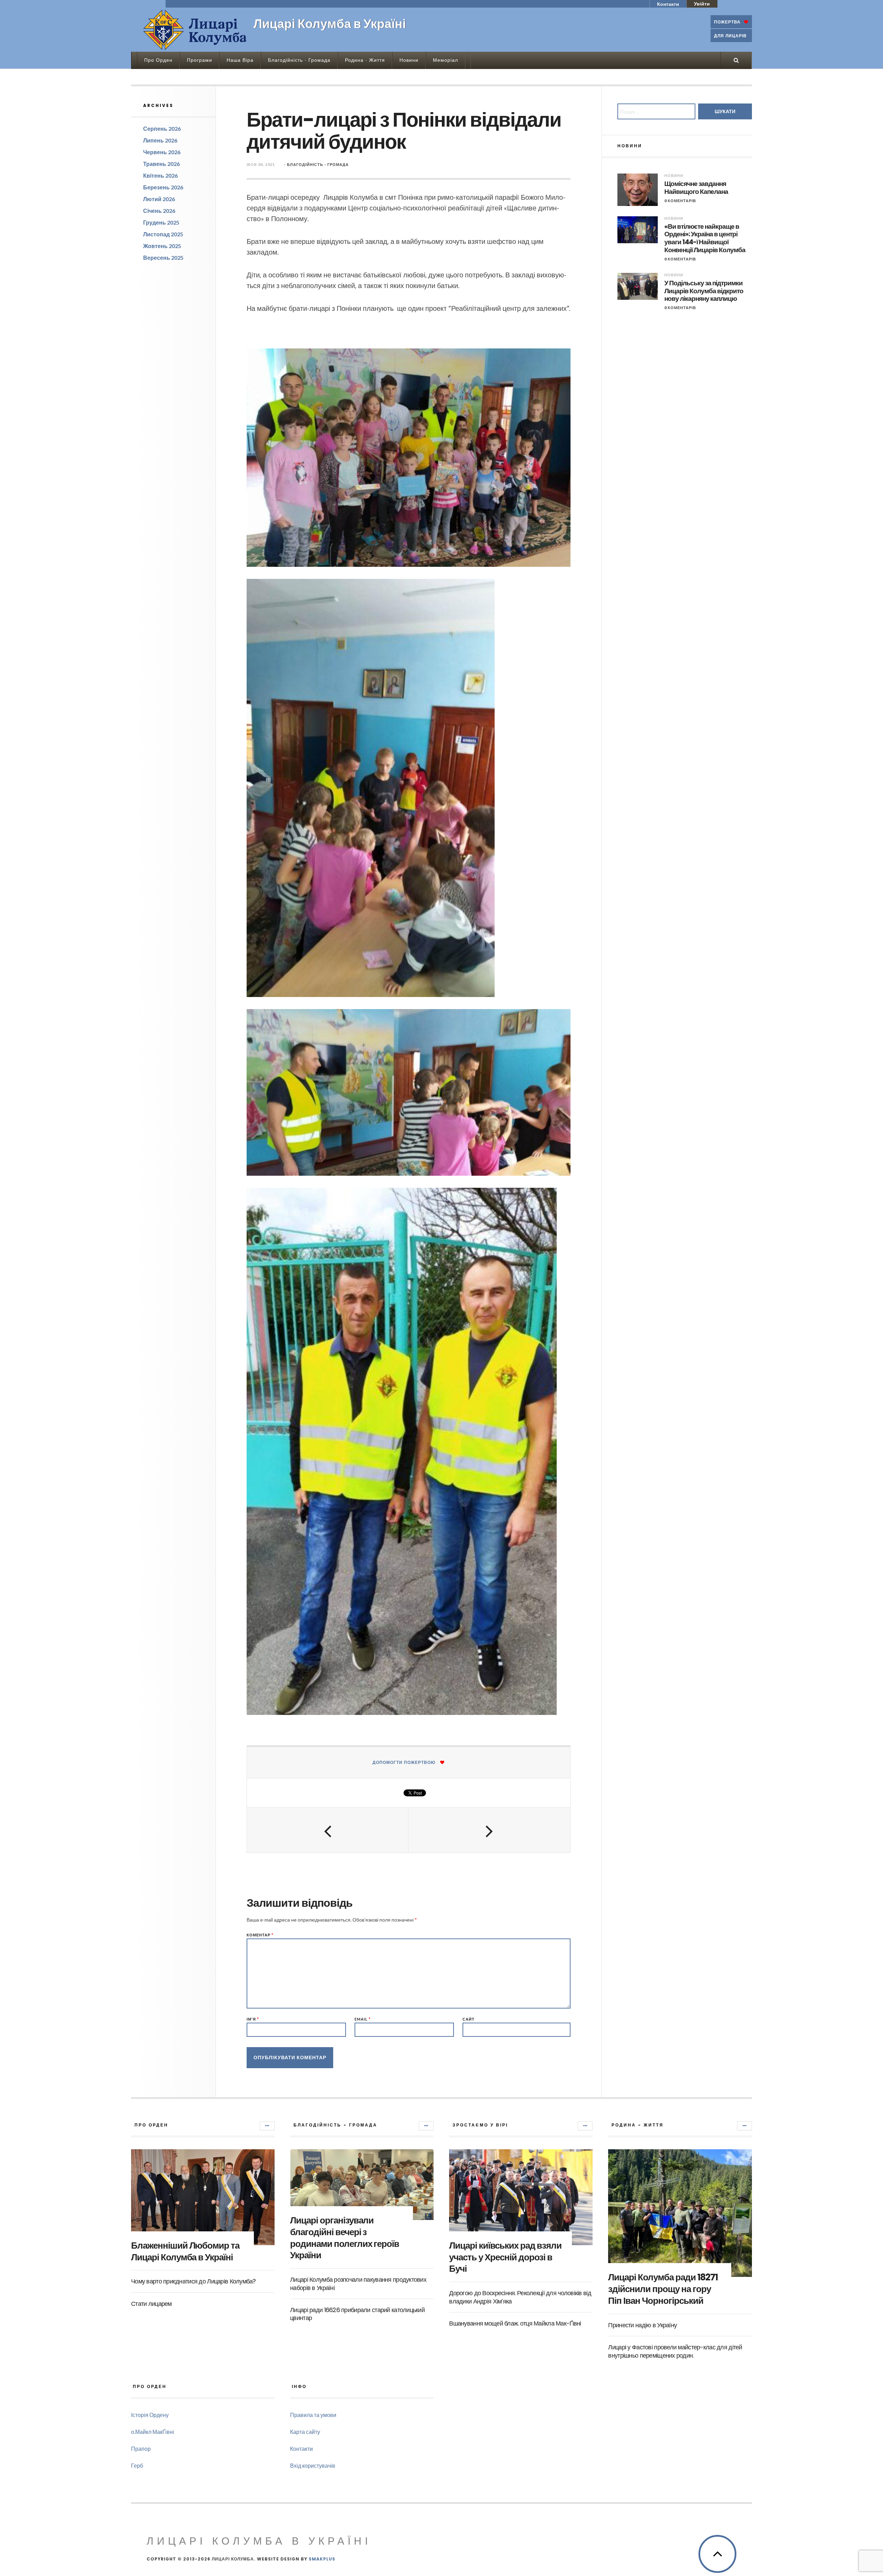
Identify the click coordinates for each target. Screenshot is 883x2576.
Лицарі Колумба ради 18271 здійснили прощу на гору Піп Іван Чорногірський (663, 2289)
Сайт (469, 2019)
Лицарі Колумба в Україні (259, 2541)
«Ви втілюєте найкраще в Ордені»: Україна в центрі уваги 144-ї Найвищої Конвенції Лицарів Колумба (705, 239)
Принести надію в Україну (642, 2325)
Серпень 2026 (162, 129)
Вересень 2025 (163, 258)
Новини (409, 60)
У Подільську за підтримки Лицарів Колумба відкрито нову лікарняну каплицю (704, 291)
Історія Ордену (150, 2415)
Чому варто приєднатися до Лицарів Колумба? (194, 2281)
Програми (200, 60)
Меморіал (445, 60)
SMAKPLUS (322, 2559)
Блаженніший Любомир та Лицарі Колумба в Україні (185, 2251)
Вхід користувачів (313, 2465)
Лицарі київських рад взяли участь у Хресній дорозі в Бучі (505, 2257)
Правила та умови (313, 2415)
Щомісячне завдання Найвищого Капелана (696, 188)
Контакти (668, 4)
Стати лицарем (151, 2304)
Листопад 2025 (163, 234)
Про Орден (158, 60)
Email (363, 2019)
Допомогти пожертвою (404, 1762)
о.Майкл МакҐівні (153, 2432)
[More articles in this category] (267, 2126)
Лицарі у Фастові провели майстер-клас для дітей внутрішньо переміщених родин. (675, 2351)
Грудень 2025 (161, 222)
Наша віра (240, 60)
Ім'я (253, 2019)
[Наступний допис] (489, 1830)
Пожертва (727, 22)
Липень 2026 (160, 140)
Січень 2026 (159, 211)
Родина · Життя (365, 60)
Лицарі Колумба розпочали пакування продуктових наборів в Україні (358, 2283)
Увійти (702, 4)
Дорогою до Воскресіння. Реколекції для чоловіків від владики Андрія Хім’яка (520, 2297)
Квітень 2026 (160, 175)
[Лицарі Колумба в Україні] (195, 30)
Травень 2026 (161, 164)
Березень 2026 (163, 187)
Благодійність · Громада (299, 60)
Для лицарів (730, 36)
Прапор (141, 2449)
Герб (137, 2465)
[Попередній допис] (328, 1830)
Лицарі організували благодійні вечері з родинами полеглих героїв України (345, 2238)
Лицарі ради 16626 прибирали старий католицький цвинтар (357, 2314)
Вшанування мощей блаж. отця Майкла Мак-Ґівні (515, 2323)
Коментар (260, 1935)
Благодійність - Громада (318, 164)
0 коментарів (680, 201)
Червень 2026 (162, 152)
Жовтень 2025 (162, 246)
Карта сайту (305, 2432)
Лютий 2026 (159, 199)
